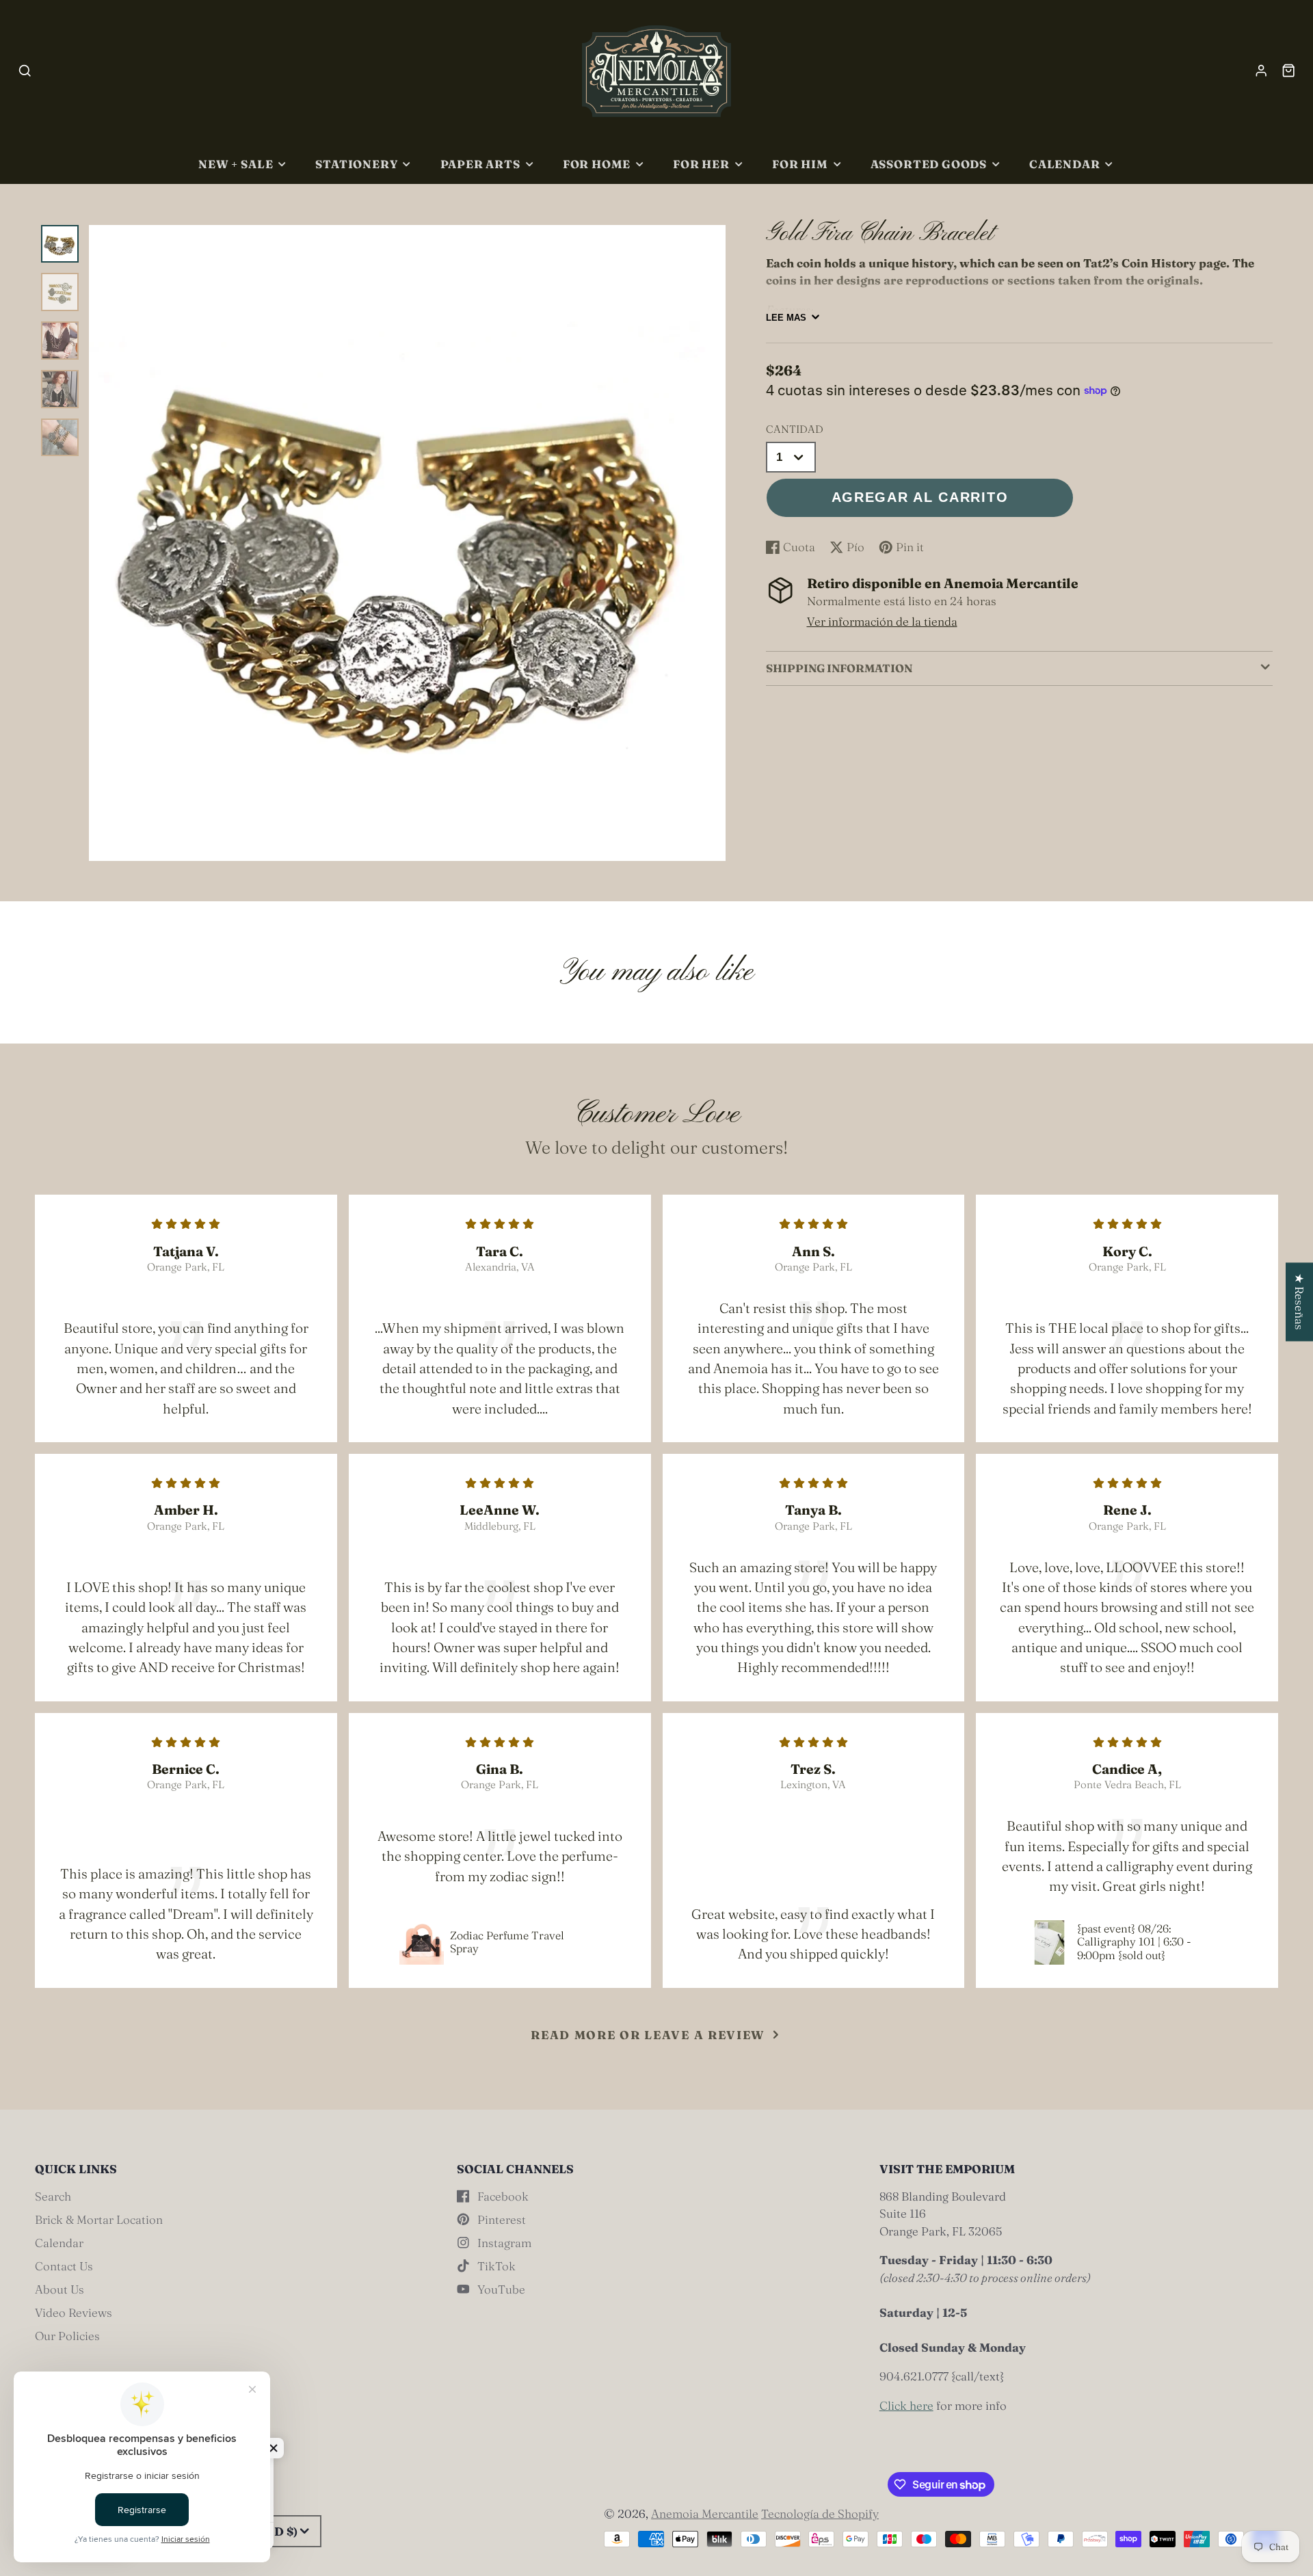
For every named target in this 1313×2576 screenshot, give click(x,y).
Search (53, 2196)
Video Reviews (74, 2312)
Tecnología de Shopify (820, 2513)
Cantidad (795, 429)
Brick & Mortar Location (99, 2219)
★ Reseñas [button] (1300, 1302)
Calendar (1065, 164)
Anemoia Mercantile (705, 2513)
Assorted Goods (929, 164)
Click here (906, 2405)
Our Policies (67, 2336)
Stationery (356, 164)
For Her (701, 164)
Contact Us (64, 2266)
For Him (800, 164)
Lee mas (786, 318)
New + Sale (236, 164)
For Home (597, 164)
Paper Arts (480, 164)
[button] (274, 2448)
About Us (59, 2289)
